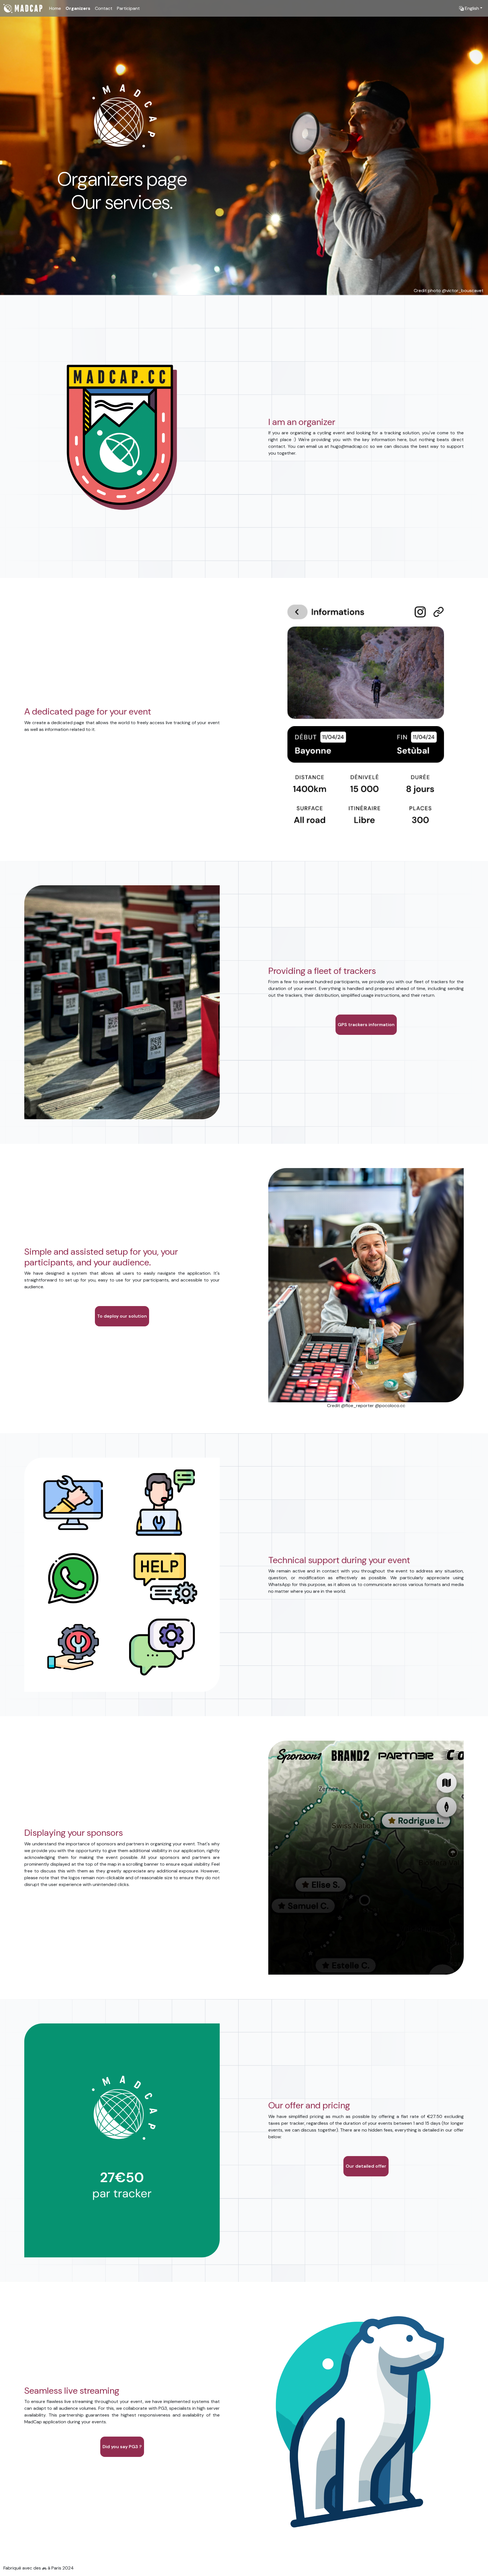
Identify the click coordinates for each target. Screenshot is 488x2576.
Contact (104, 8)
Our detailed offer (366, 2166)
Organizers (78, 8)
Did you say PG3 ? (122, 2447)
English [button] (471, 8)
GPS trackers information (366, 1025)
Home (55, 8)
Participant (128, 8)
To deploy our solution (122, 1316)
